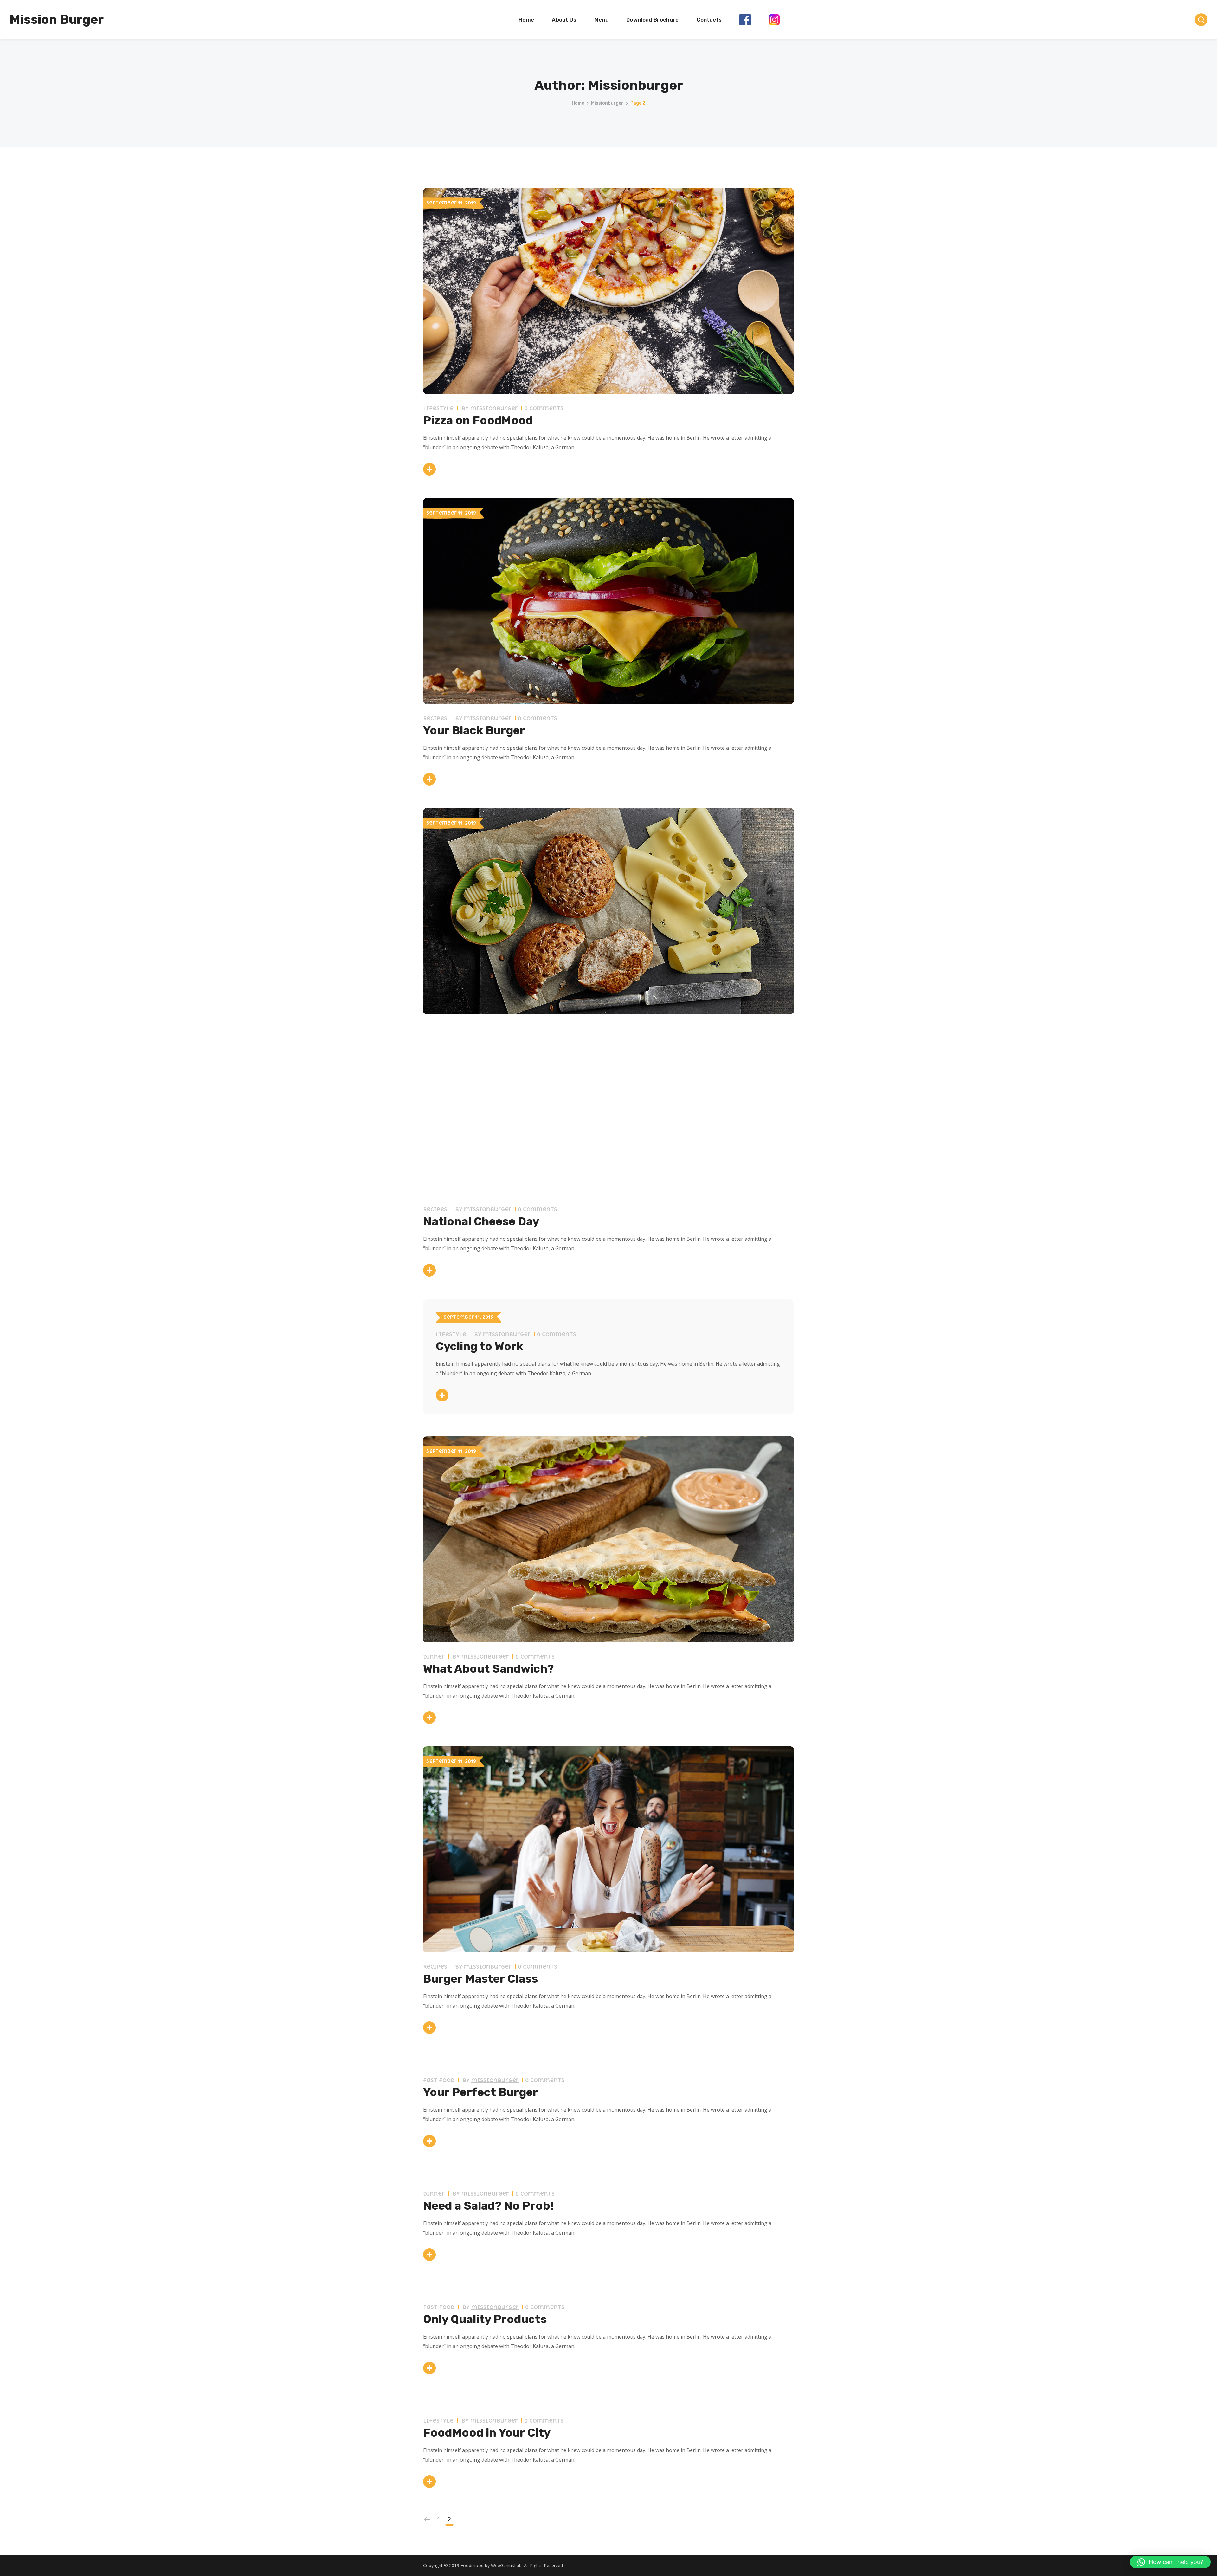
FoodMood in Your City (487, 2433)
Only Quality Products (485, 2319)
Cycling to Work (480, 1346)
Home (578, 103)
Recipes (435, 718)
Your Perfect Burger (481, 2092)
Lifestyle (438, 408)
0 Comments (544, 408)
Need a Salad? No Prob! (488, 2206)
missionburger (607, 103)
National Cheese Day (481, 1221)
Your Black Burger (474, 730)
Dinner (434, 1657)
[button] (1170, 2562)
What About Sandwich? (488, 1669)
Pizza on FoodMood (478, 420)
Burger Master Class (480, 1979)
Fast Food (439, 2080)
